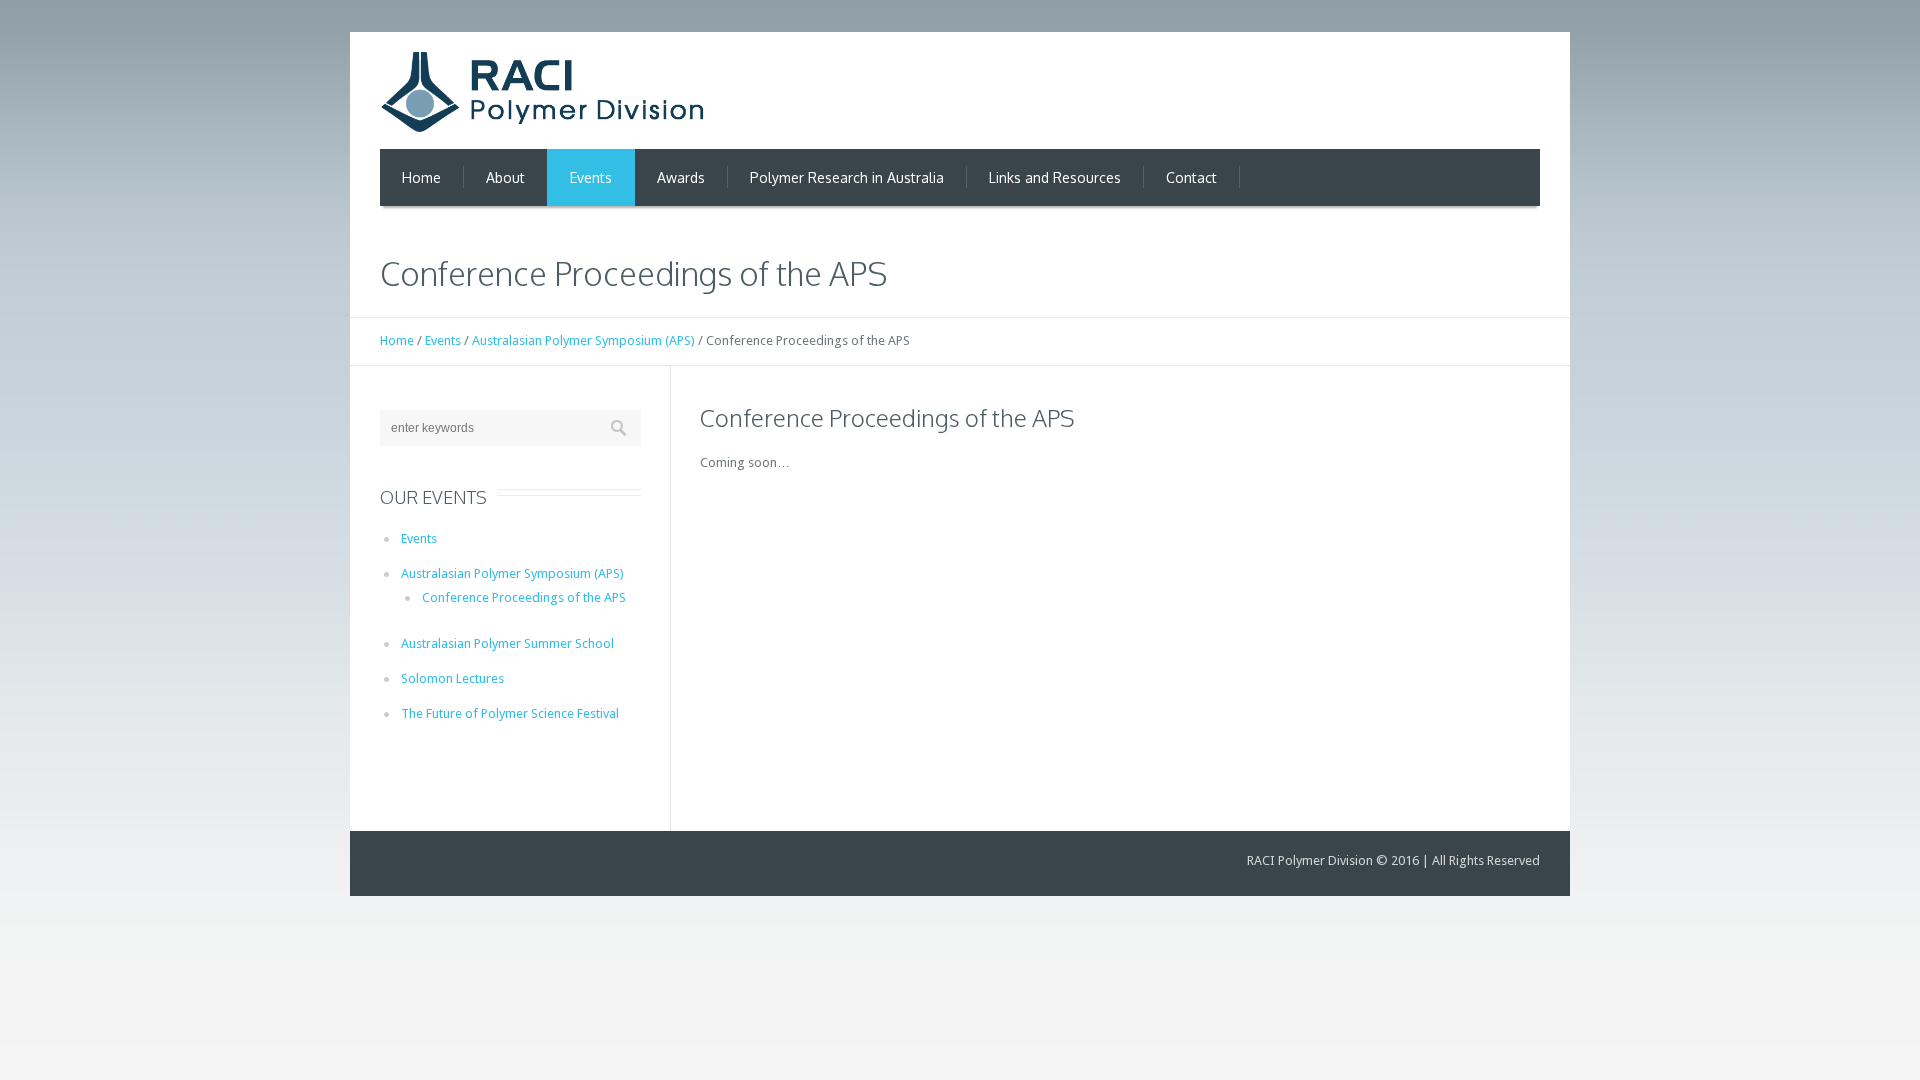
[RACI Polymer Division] (542, 92)
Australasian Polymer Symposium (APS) (583, 340)
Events (443, 340)
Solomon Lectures (452, 678)
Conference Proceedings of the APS (524, 597)
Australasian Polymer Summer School (507, 643)
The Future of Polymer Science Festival (510, 713)
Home (397, 340)
